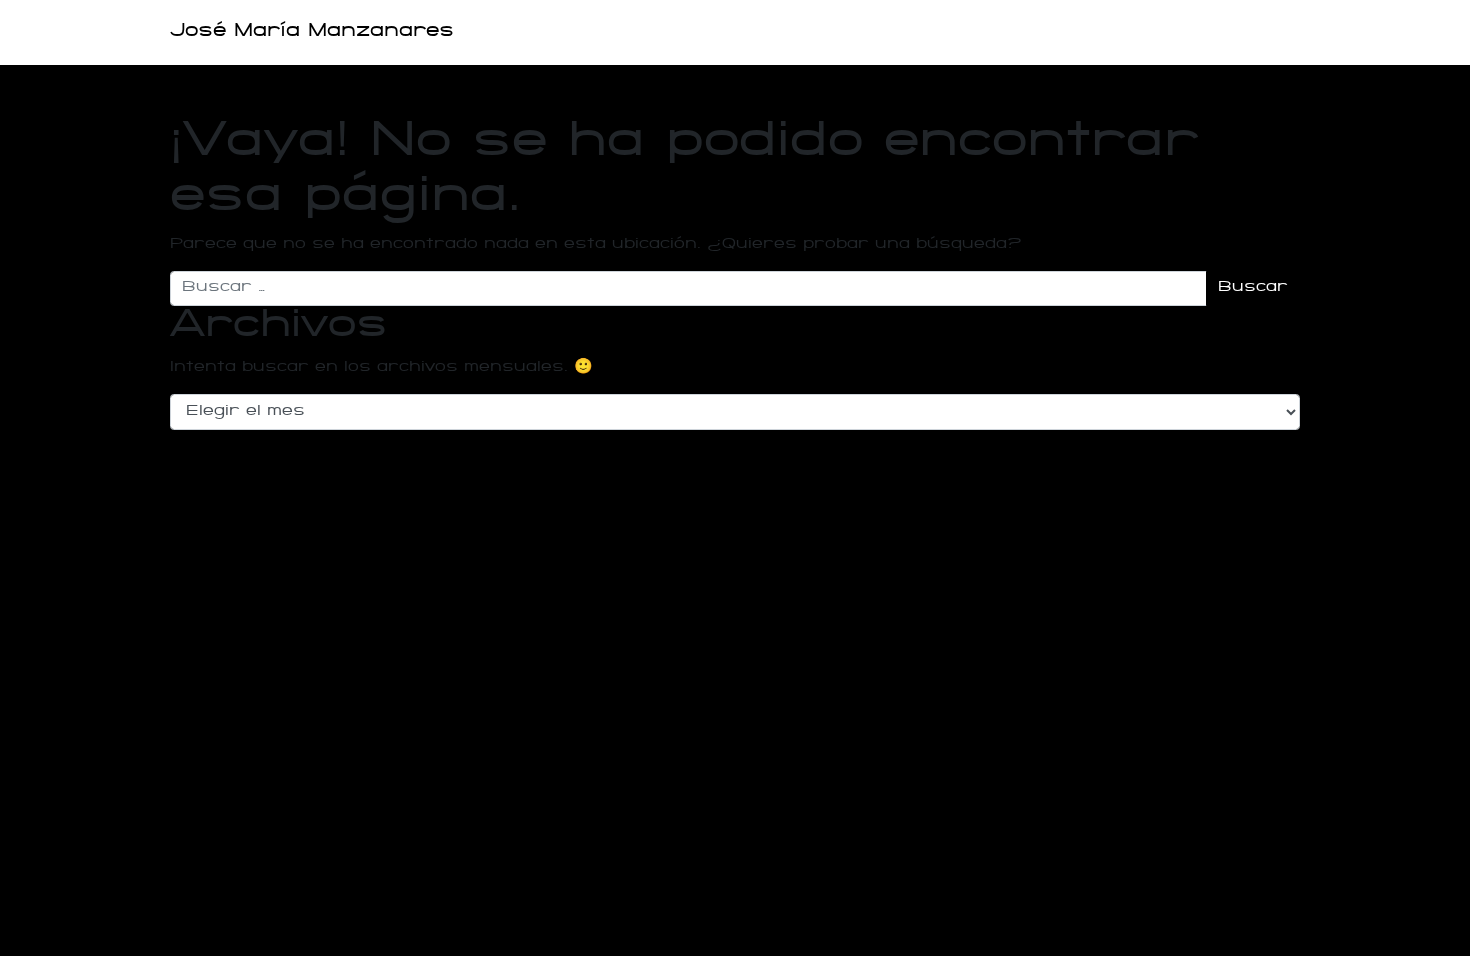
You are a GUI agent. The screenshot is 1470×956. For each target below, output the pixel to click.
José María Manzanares (312, 32)
